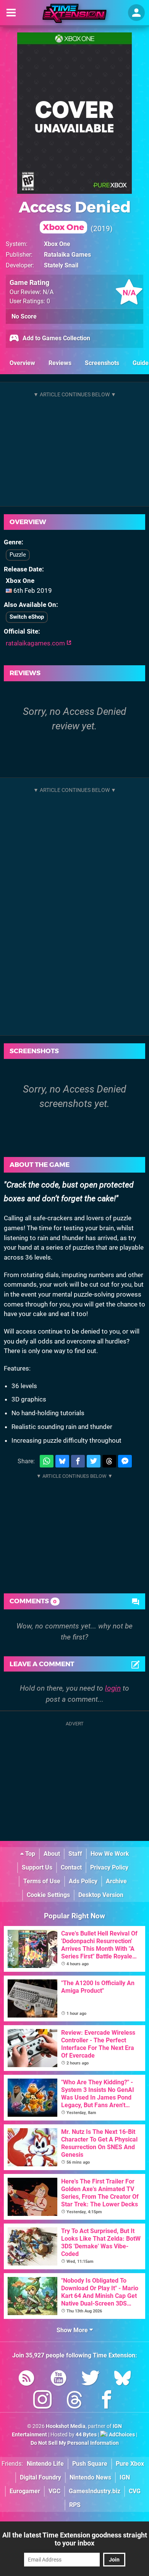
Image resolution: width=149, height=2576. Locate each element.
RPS (75, 2505)
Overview (22, 363)
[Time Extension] (74, 13)
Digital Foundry (40, 2477)
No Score (24, 316)
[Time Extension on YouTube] (58, 2379)
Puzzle (18, 555)
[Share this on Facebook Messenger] (125, 1461)
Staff (75, 1854)
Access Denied (75, 215)
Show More (73, 2330)
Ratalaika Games (67, 255)
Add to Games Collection (56, 338)
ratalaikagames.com (36, 643)
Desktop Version (101, 1895)
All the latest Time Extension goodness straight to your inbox (75, 2539)
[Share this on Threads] (109, 1461)
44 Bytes (86, 2435)
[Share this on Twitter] (94, 1461)
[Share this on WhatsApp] (47, 1461)
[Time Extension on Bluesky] (123, 2379)
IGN (125, 2477)
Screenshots (102, 363)
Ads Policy (83, 1881)
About (52, 1854)
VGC (54, 2491)
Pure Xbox (130, 2464)
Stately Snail (61, 265)
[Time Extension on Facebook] (107, 2401)
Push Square (90, 2464)
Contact (71, 1867)
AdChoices (121, 2435)
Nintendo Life (45, 2464)
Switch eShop (27, 617)
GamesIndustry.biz (95, 2491)
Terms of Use (42, 1881)
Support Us (37, 1867)
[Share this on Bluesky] (62, 1461)
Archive (116, 1881)
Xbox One (57, 244)
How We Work (110, 1854)
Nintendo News (90, 2477)
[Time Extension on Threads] (74, 2401)
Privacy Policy (109, 1867)
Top (29, 1854)
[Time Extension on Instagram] (42, 2401)
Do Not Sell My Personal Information (75, 2443)
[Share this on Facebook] (78, 1461)
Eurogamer (25, 2491)
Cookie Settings (48, 1895)
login (113, 1688)
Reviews (60, 363)
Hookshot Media (66, 2426)
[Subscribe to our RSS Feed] (26, 2379)
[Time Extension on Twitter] (91, 2379)
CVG (135, 2491)
